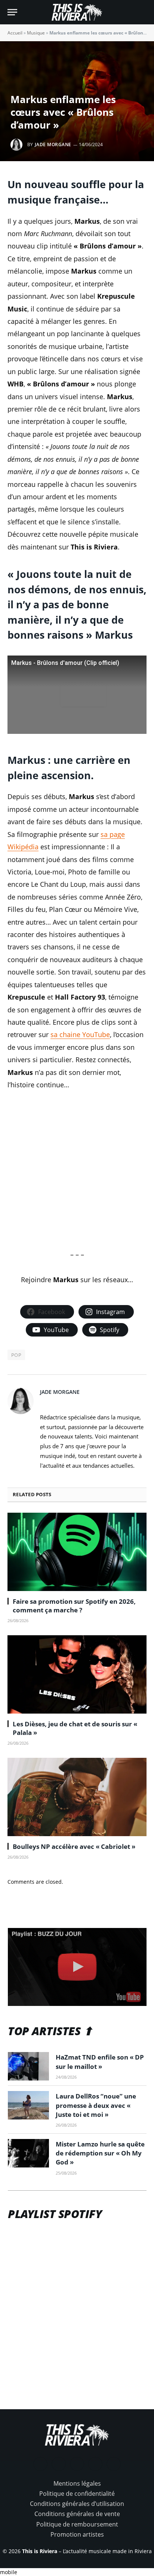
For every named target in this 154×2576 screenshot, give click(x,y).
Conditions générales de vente (77, 2514)
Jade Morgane (53, 144)
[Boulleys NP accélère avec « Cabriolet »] (77, 1797)
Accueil (15, 33)
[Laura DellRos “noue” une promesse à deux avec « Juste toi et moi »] (28, 2105)
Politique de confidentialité (77, 2494)
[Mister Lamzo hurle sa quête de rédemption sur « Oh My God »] (28, 2153)
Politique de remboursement (77, 2524)
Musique (36, 33)
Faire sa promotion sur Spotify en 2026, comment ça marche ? (74, 1606)
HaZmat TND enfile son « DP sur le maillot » (100, 2062)
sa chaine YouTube (80, 1034)
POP (16, 1355)
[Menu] (12, 12)
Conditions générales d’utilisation (77, 2504)
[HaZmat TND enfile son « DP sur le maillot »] (28, 2066)
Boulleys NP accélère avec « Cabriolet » (74, 1846)
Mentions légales (77, 2483)
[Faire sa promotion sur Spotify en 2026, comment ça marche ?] (77, 1552)
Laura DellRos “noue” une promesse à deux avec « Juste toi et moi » (96, 2105)
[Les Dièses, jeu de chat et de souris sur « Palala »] (77, 1674)
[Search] (143, 12)
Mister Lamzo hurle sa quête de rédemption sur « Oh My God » (100, 2153)
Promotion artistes (77, 2534)
